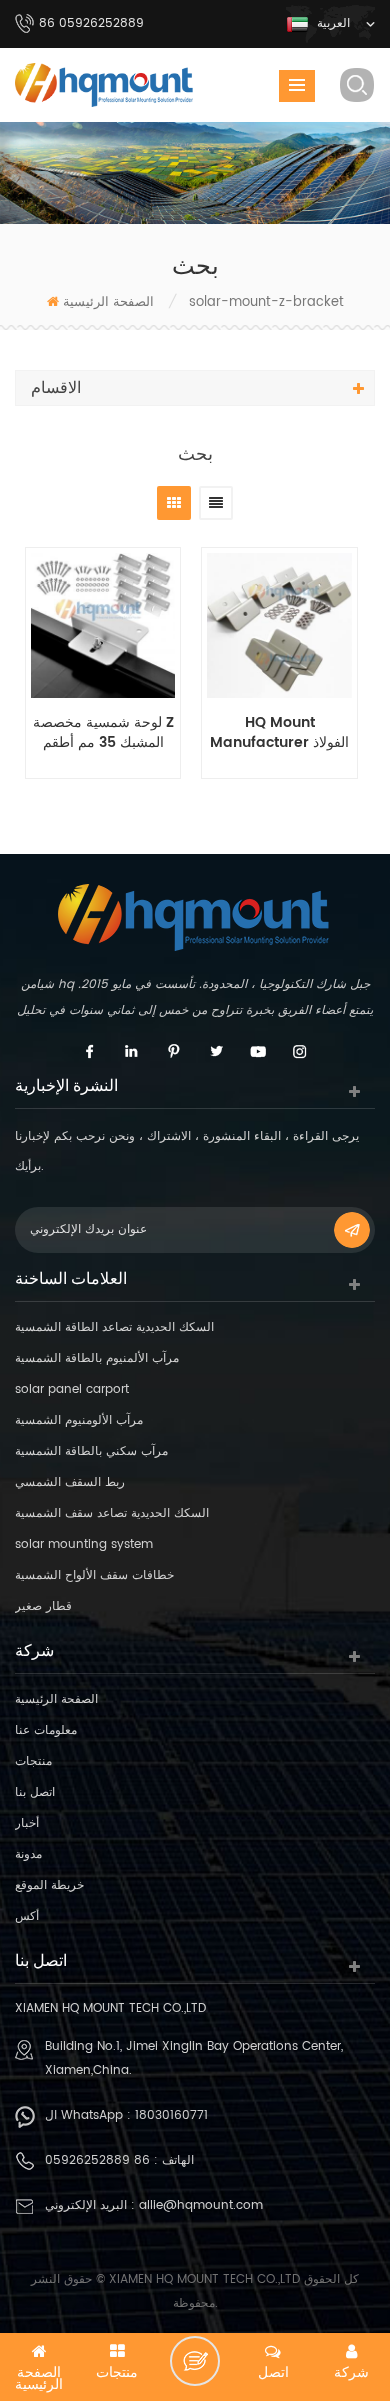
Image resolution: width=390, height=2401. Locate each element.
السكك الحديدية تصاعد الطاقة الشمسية (114, 1327)
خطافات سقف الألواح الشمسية (94, 1575)
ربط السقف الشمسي (70, 1482)
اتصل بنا (35, 1792)
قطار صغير (43, 1606)
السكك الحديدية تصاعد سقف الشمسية (112, 1513)
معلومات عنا (46, 1730)
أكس (27, 1916)
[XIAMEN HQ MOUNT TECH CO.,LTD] (105, 85)
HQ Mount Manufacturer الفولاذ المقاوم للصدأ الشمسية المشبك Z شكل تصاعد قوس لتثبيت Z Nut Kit (279, 733)
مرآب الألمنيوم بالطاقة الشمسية (97, 1358)
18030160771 (171, 2115)
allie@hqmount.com (201, 2205)
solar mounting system (84, 1544)
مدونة (28, 1854)
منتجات (33, 1761)
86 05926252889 (97, 2160)
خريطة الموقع (49, 1885)
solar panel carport (72, 1389)
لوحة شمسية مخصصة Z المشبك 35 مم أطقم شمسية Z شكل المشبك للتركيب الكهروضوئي (103, 733)
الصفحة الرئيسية (108, 302)
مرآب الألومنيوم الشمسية (79, 1420)
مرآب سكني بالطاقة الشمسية (91, 1451)
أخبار (27, 1823)
